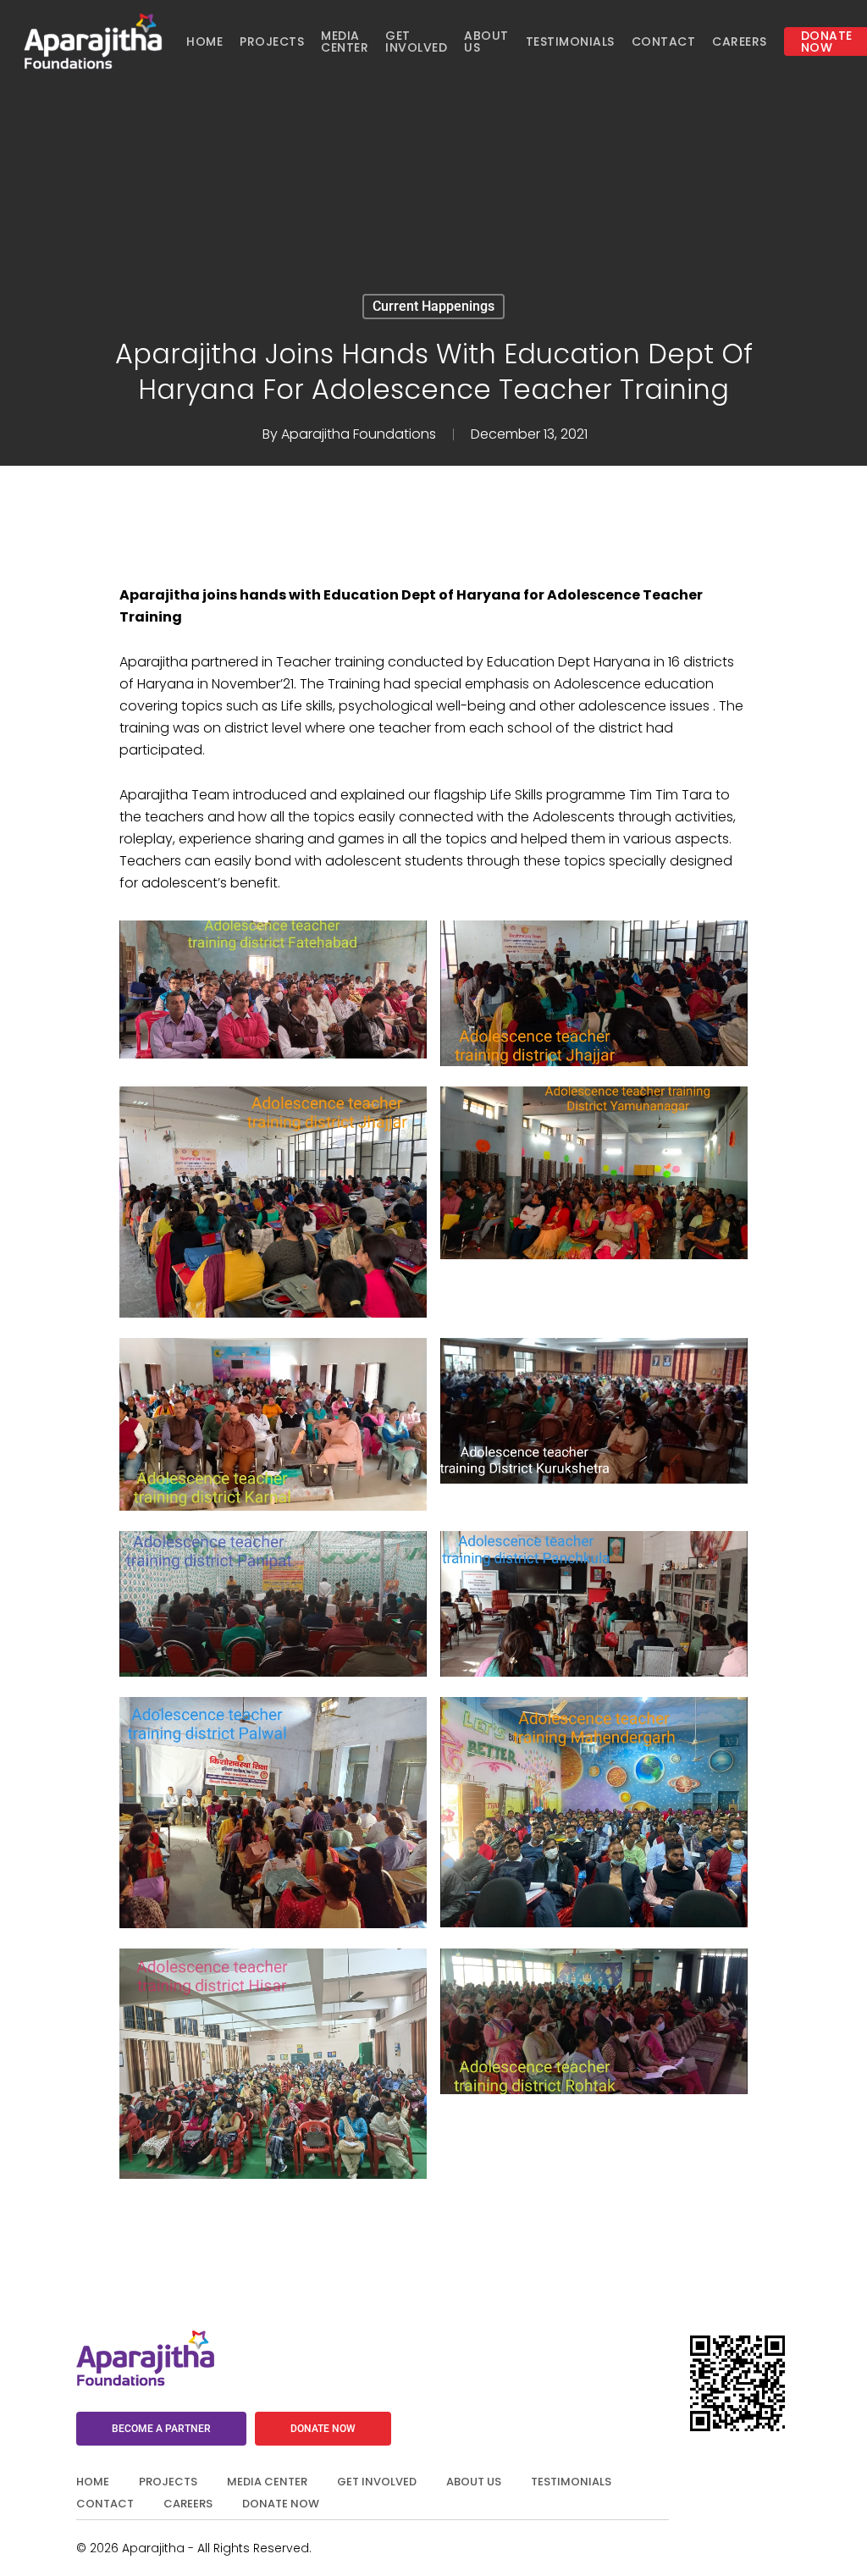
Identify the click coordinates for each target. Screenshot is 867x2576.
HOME (93, 2482)
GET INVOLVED (377, 2482)
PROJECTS (168, 2482)
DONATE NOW (281, 2504)
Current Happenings (433, 306)
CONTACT (105, 2504)
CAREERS (188, 2504)
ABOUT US (474, 2482)
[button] (161, 2429)
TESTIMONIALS (571, 2482)
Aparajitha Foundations (359, 434)
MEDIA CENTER (267, 2482)
